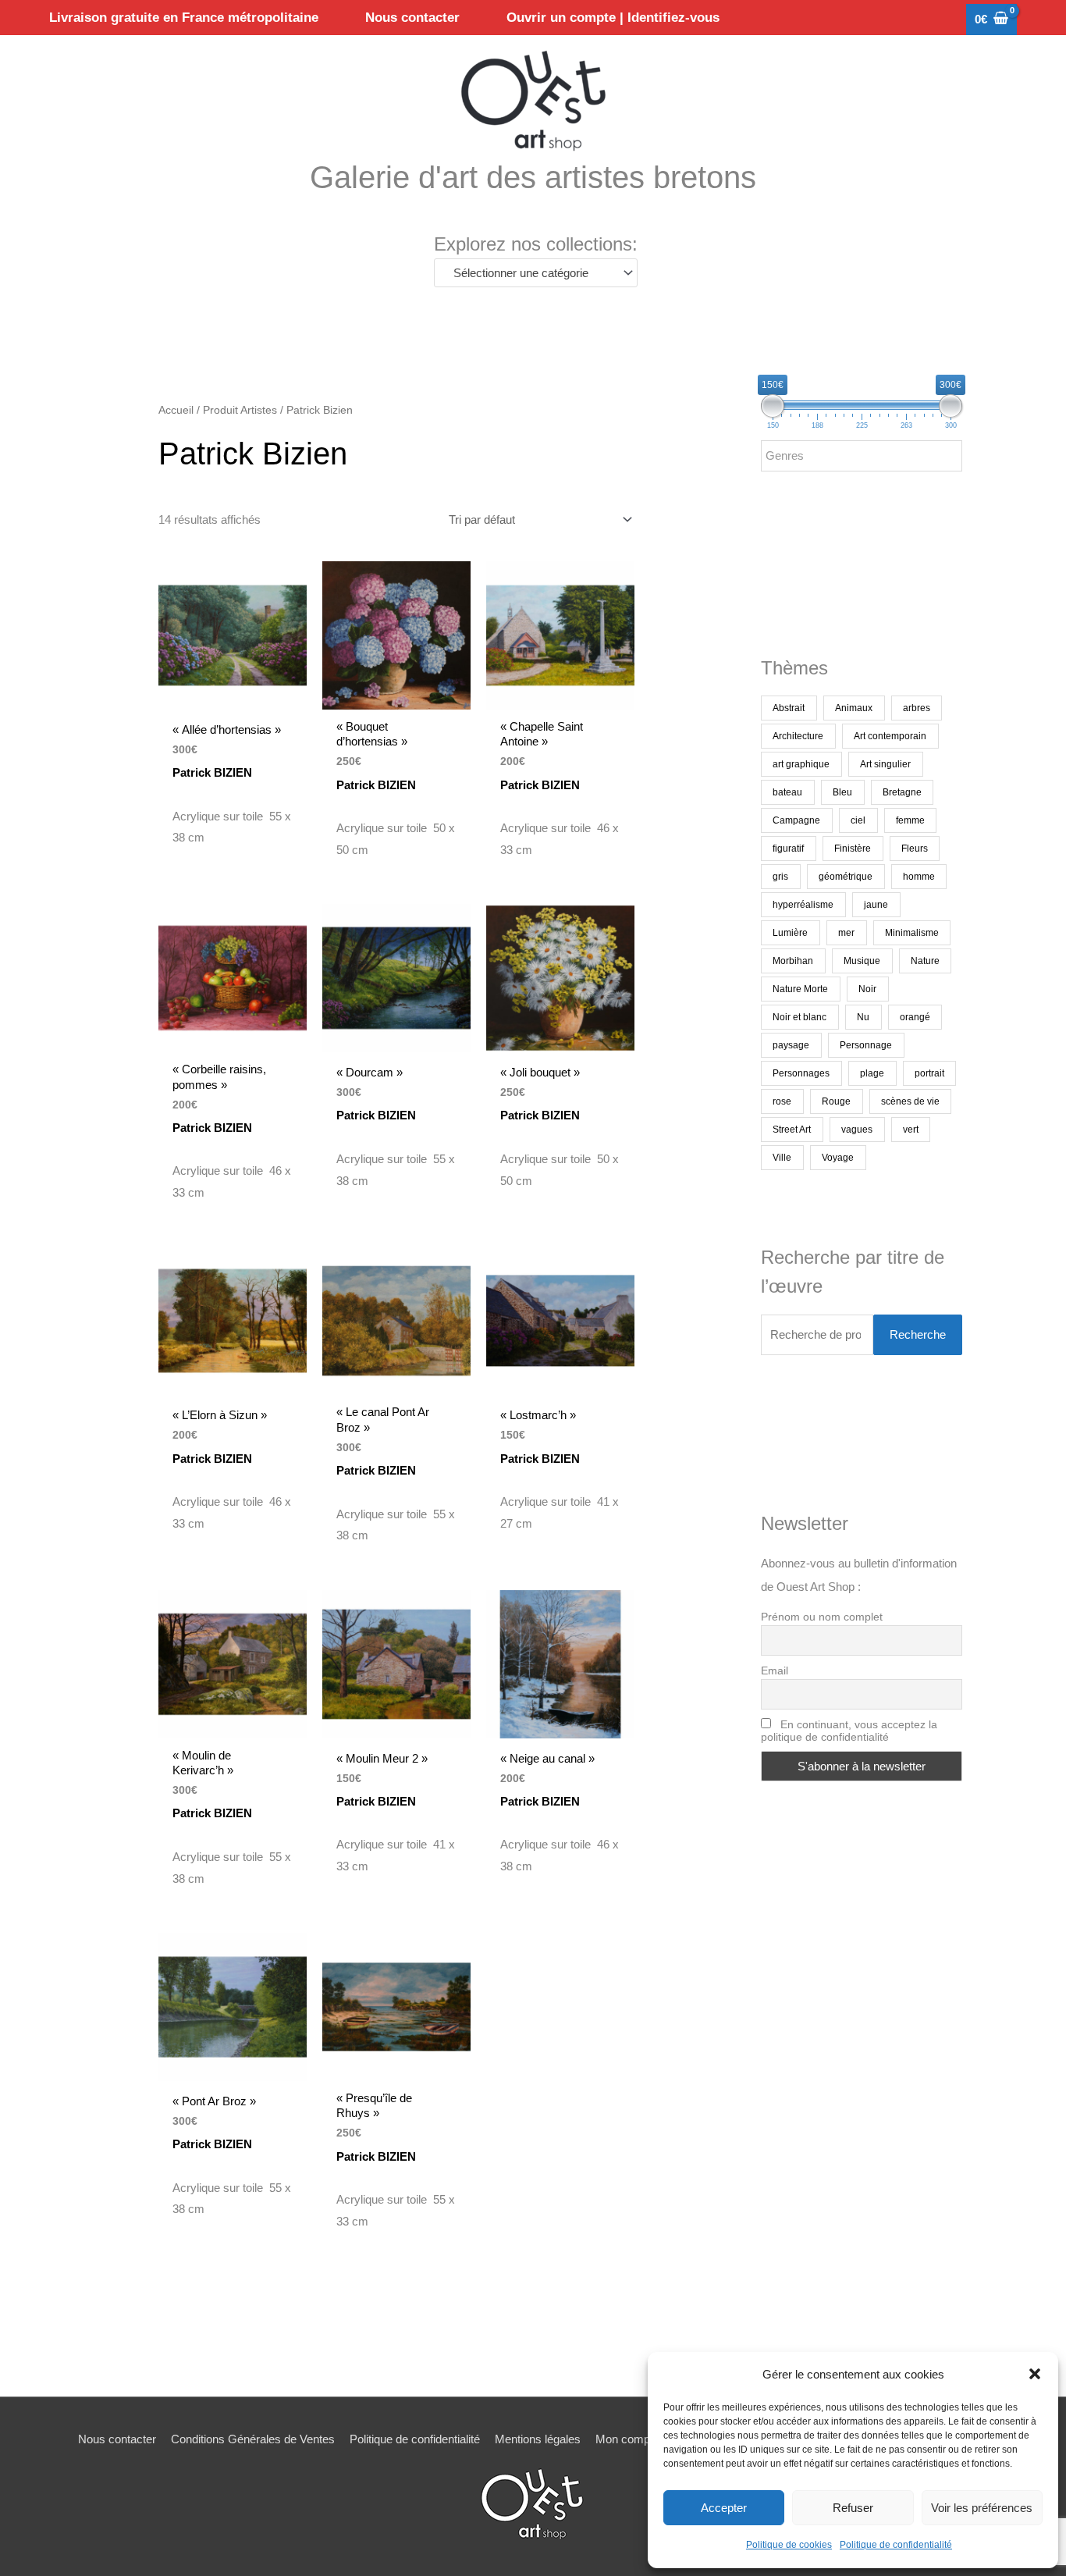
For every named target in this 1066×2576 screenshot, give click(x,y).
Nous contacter (117, 2439)
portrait (929, 1073)
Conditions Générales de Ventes (253, 2439)
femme (910, 820)
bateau (787, 792)
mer (846, 933)
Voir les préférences (982, 2508)
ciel (858, 820)
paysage (791, 1045)
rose (782, 1101)
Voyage (838, 1158)
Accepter (724, 2508)
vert (911, 1130)
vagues (857, 1130)
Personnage (866, 1045)
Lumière (790, 933)
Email (775, 1670)
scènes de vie (910, 1101)
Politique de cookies (789, 2545)
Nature (925, 961)
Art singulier (885, 764)
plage (872, 1073)
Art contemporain (890, 736)
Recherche (918, 1334)
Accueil (176, 410)
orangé (915, 1017)
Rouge (836, 1101)
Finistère (853, 849)
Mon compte (627, 2439)
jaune (876, 905)
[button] (1035, 2374)
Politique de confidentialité (896, 2545)
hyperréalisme (803, 905)
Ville (782, 1158)
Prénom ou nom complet (822, 1617)
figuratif (788, 849)
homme (919, 877)
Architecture (798, 736)
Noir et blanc (799, 1017)
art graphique (801, 764)
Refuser (853, 2508)
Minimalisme (912, 933)
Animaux (854, 708)
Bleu (842, 792)
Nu (863, 1017)
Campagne (796, 820)
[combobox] (536, 273)
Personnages (801, 1073)
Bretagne (902, 792)
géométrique (846, 877)
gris (780, 877)
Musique (862, 961)
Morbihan (793, 961)
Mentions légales (538, 2439)
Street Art (792, 1130)
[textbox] (529, 273)
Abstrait (789, 708)
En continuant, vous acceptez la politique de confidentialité (849, 1731)
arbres (917, 708)
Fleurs (915, 849)
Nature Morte (800, 989)
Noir (867, 989)
